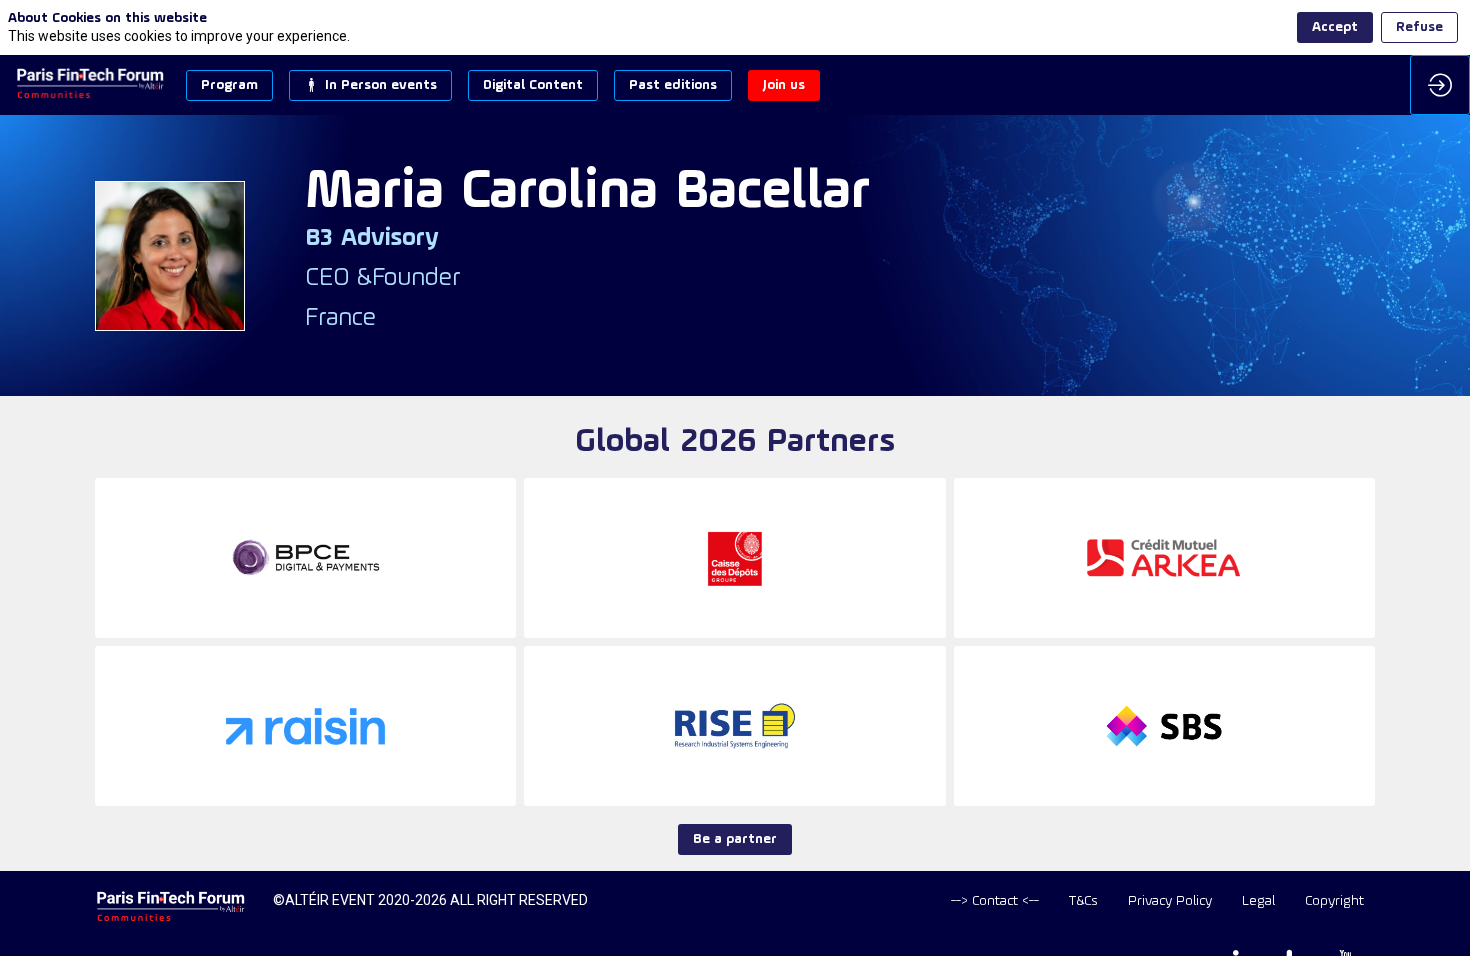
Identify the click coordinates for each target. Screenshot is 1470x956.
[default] (995, 901)
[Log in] (1440, 85)
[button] (229, 85)
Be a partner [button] (735, 839)
